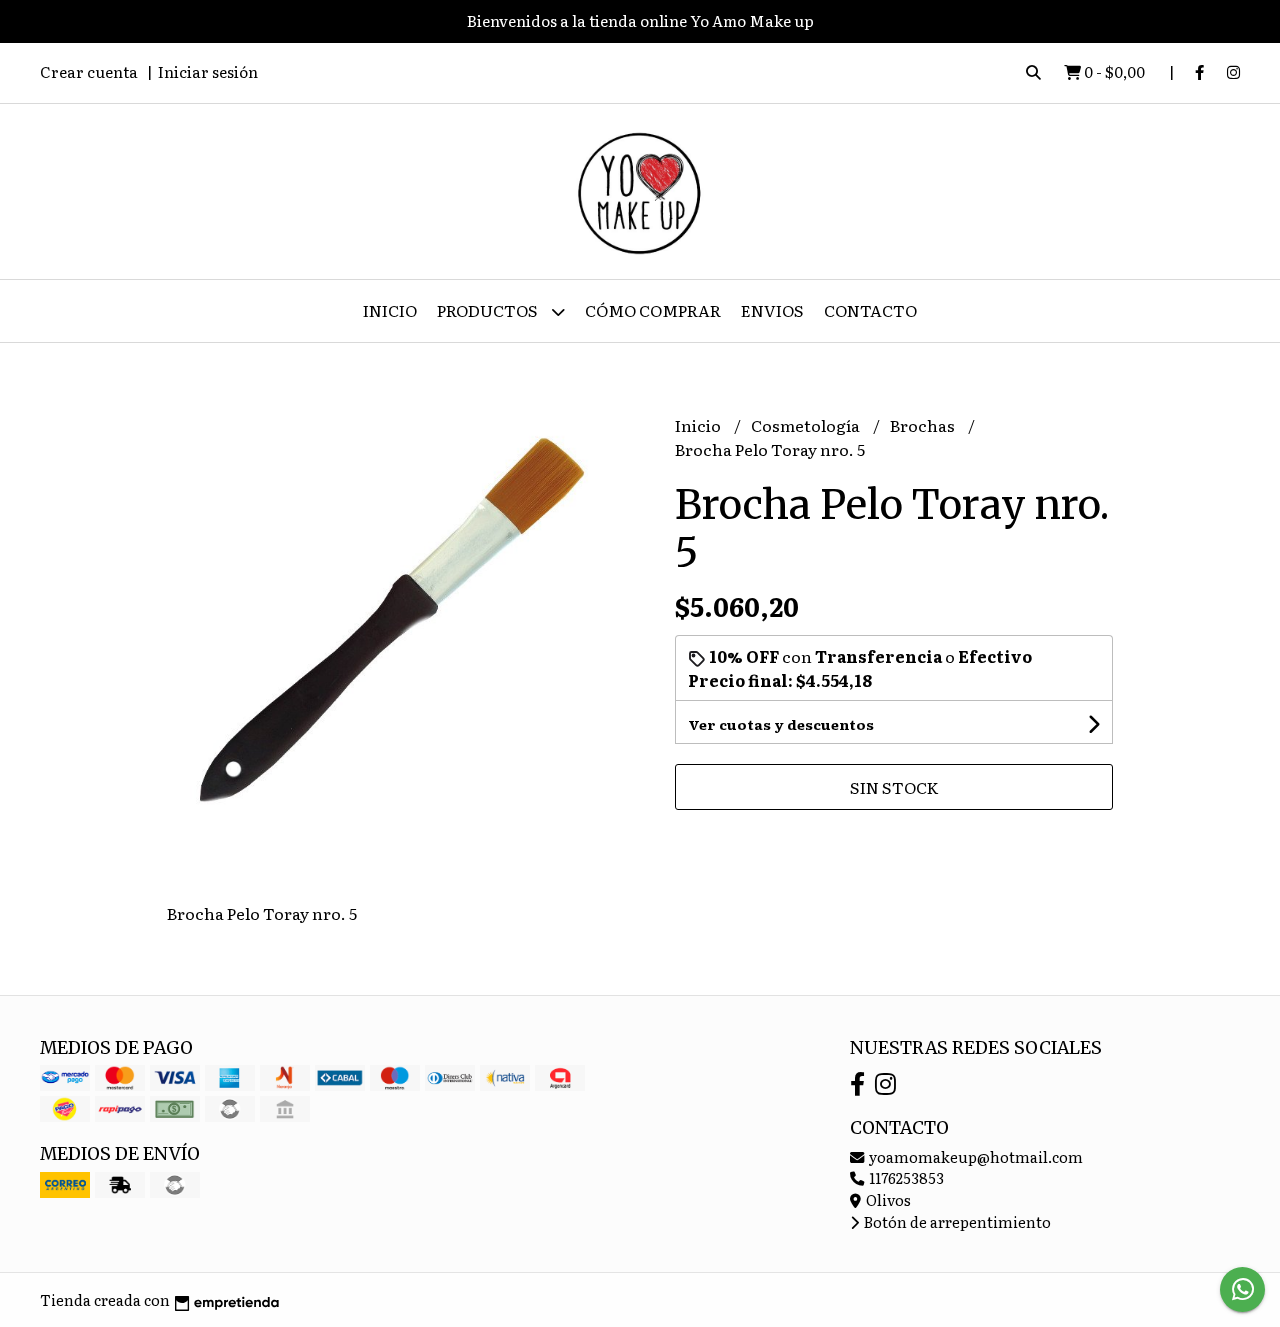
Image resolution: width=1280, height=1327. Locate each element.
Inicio (390, 310)
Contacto (870, 310)
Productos (489, 310)
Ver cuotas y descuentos (781, 724)
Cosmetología (807, 425)
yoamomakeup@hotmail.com (974, 1156)
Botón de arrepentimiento (956, 1221)
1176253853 (905, 1177)
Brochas (924, 425)
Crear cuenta (89, 71)
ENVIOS (772, 310)
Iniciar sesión (208, 71)
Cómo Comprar (653, 310)
